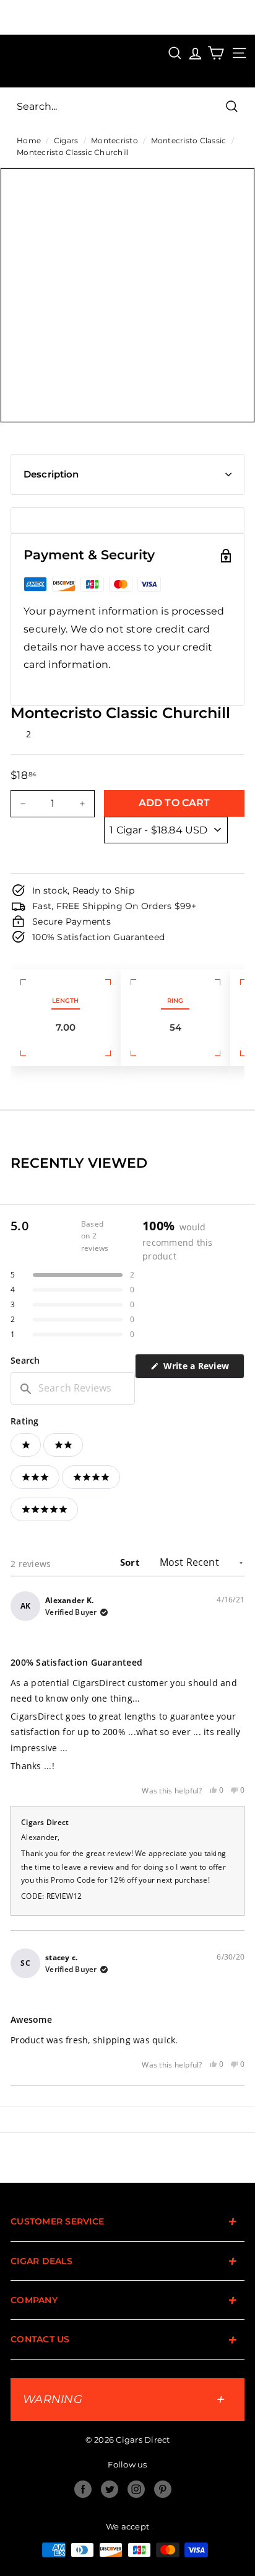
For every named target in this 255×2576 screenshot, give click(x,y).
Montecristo (115, 140)
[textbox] (73, 1388)
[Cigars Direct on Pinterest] (163, 2489)
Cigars (66, 140)
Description (51, 474)
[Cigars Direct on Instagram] (136, 2489)
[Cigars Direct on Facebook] (83, 2489)
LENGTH (65, 1001)
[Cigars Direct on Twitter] (110, 2489)
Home (29, 140)
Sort (131, 1562)
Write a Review (202, 1369)
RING (175, 1001)
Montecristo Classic (189, 140)
